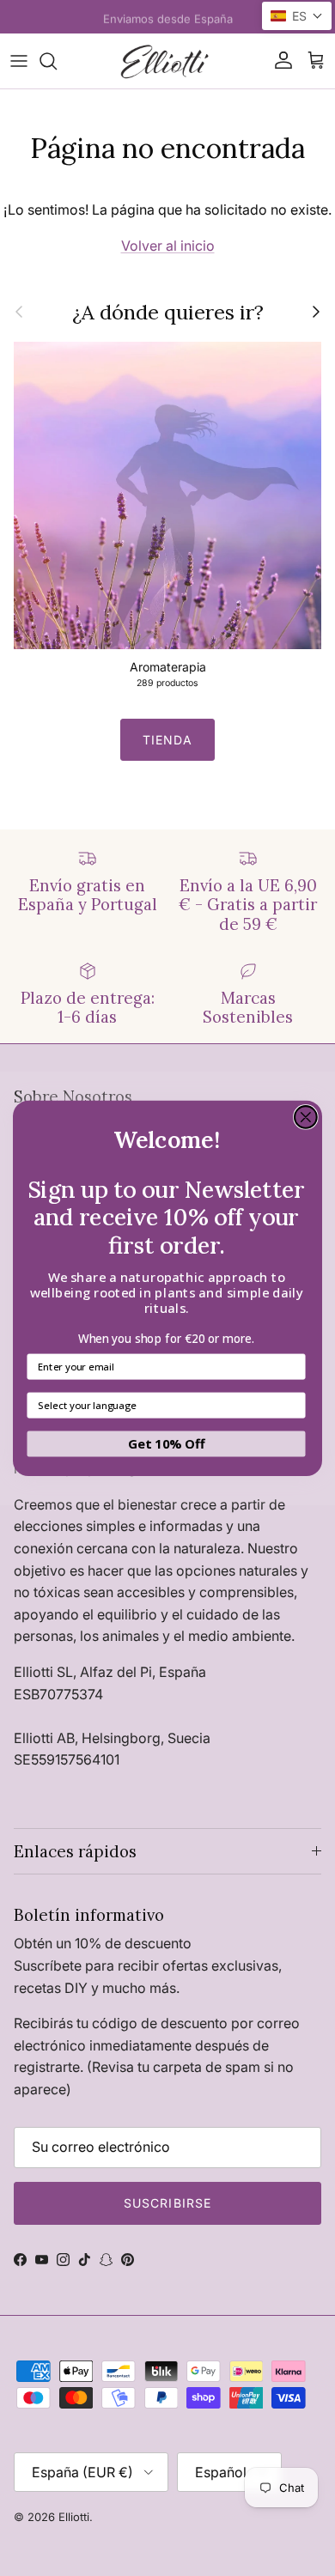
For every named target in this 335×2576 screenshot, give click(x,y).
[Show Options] (293, 1405)
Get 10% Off (166, 1443)
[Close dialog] (306, 1116)
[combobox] (162, 1405)
